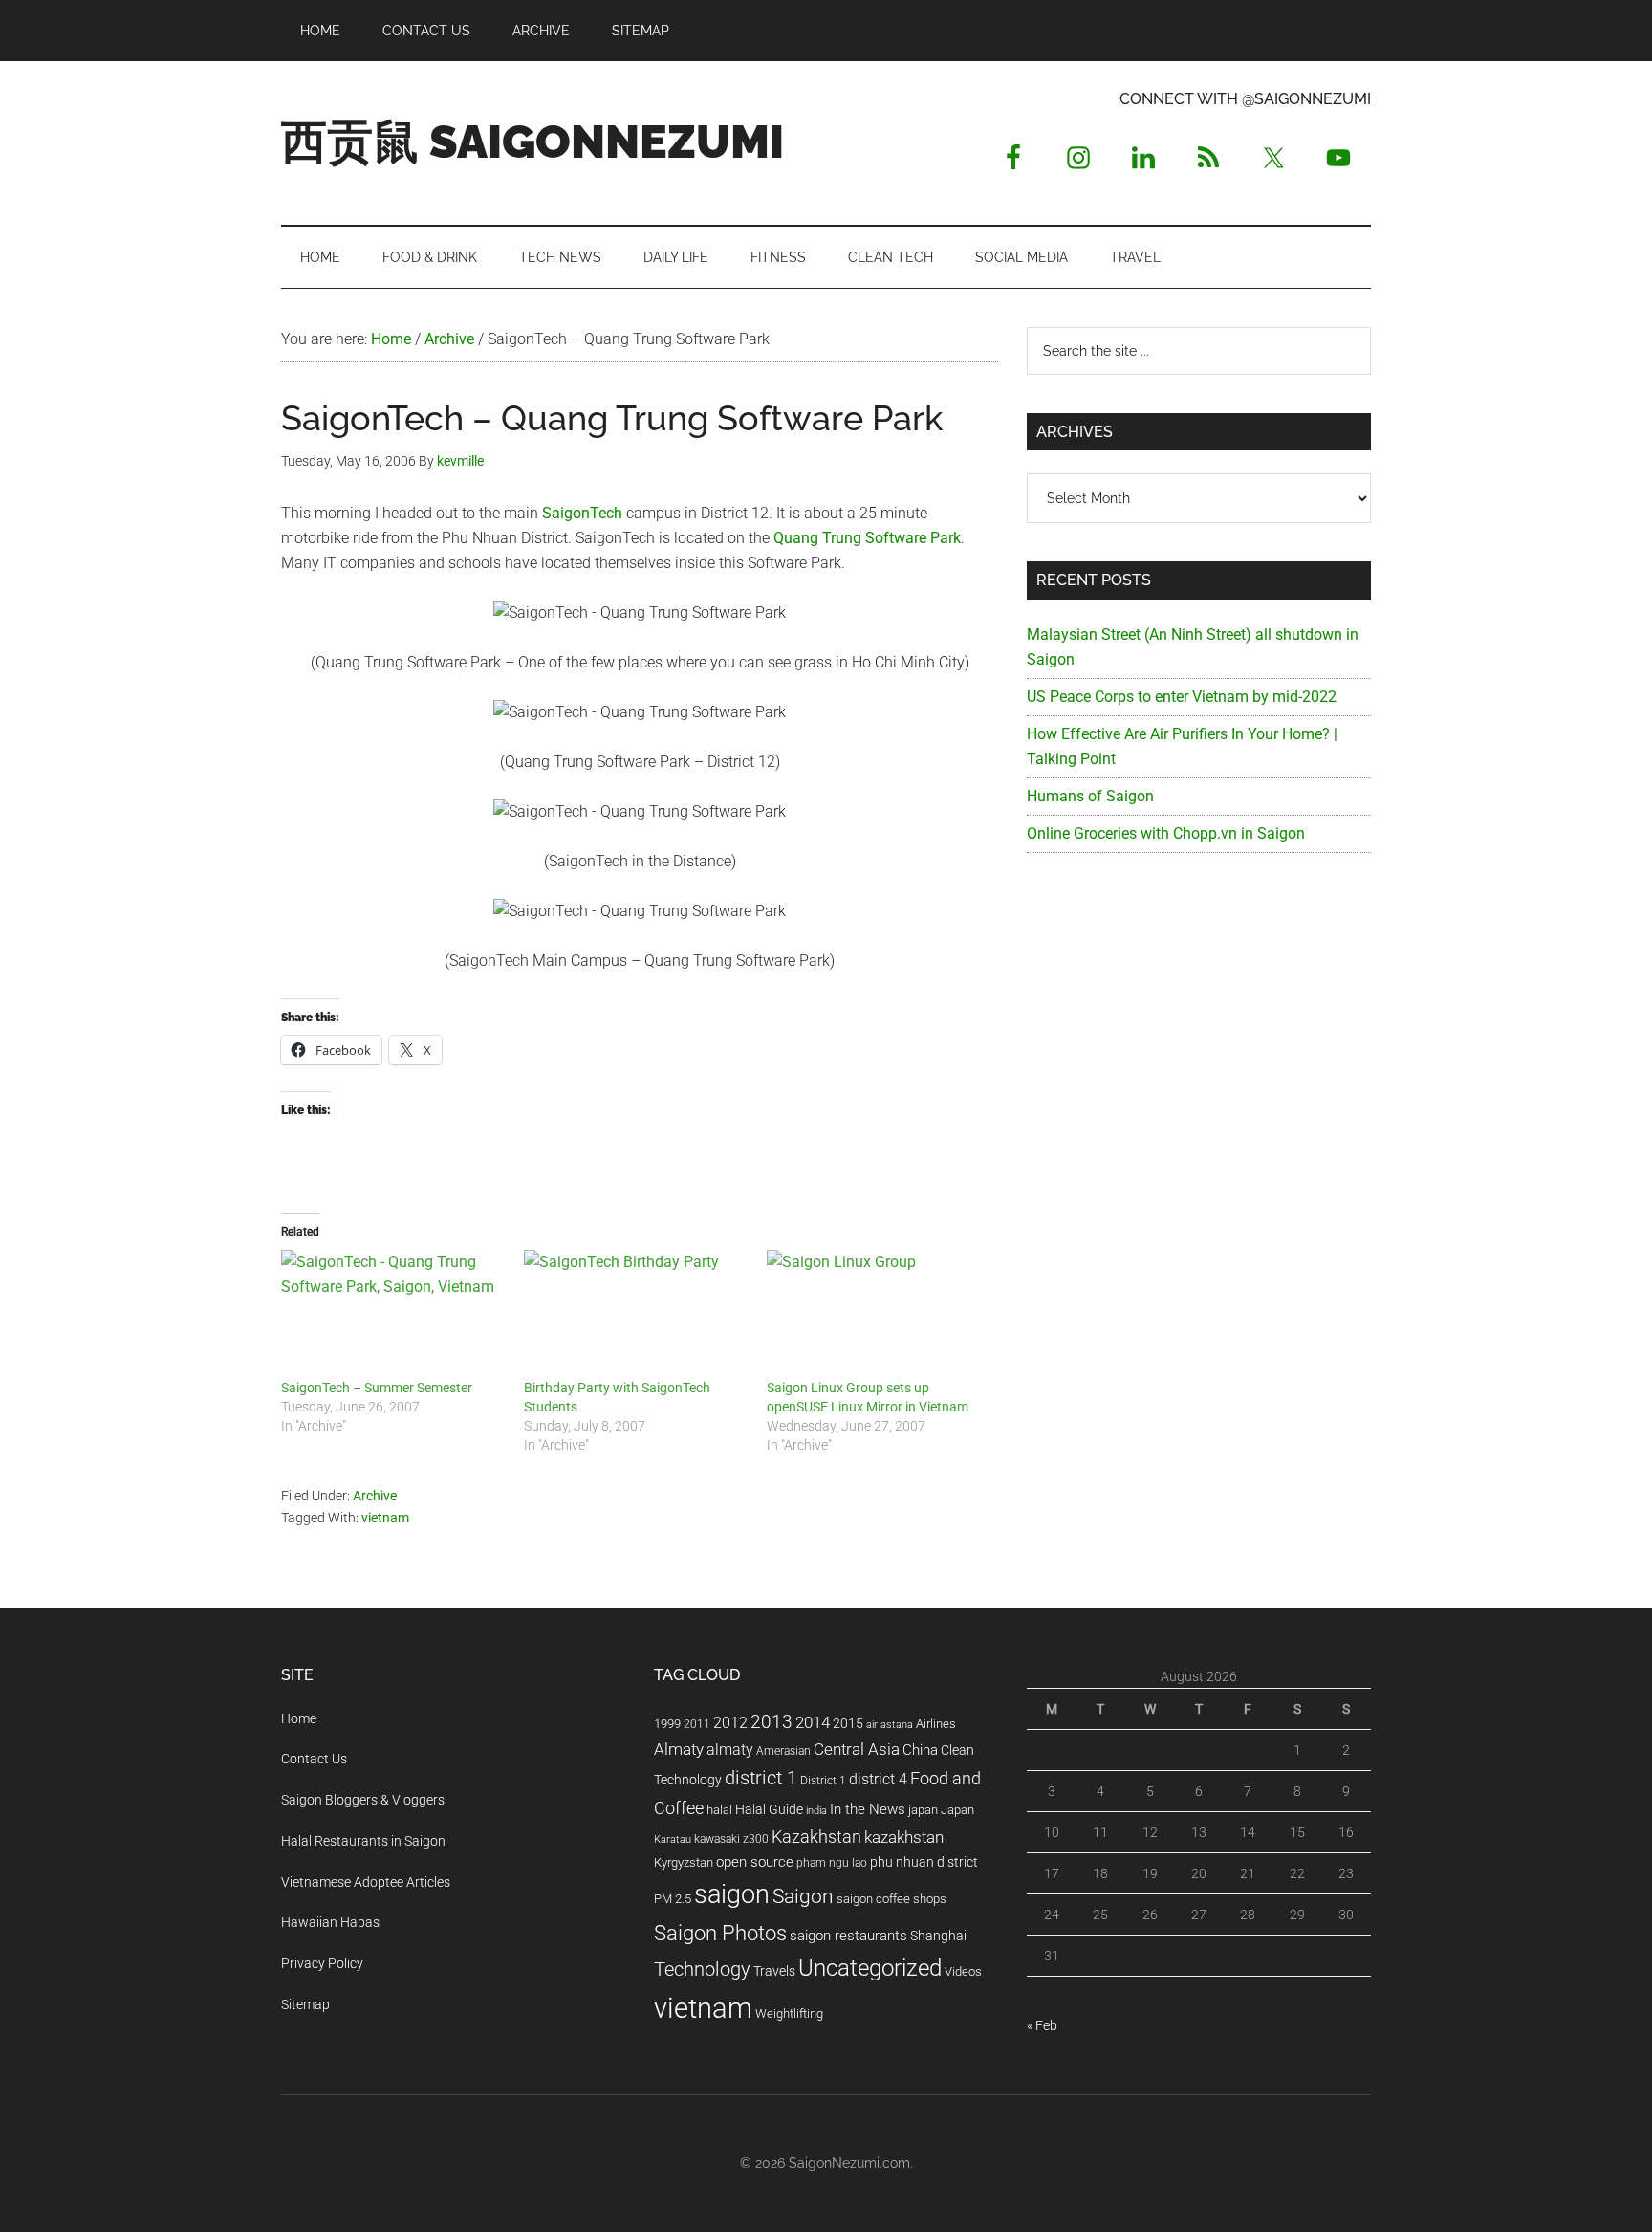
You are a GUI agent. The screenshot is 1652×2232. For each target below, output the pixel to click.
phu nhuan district (924, 1862)
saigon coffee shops (891, 1899)
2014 (813, 1722)
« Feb (1042, 2025)
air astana (890, 1725)
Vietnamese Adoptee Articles (366, 1882)
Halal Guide (769, 1809)
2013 (772, 1722)
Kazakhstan (816, 1837)
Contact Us (314, 1759)
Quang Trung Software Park (867, 538)
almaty (730, 1750)
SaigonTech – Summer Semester (377, 1388)
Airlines (936, 1724)
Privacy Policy (322, 1963)
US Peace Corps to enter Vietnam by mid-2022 (1182, 697)
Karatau (673, 1839)
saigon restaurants (848, 1936)
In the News (868, 1809)
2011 (697, 1724)
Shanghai (938, 1936)
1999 (667, 1724)
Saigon (803, 1896)
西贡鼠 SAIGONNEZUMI (533, 142)
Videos (963, 1971)
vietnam (385, 1518)
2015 (848, 1724)
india (816, 1811)
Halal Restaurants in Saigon (363, 1841)
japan (923, 1810)
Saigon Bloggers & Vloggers (363, 1800)
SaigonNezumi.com (849, 2163)
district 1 (761, 1778)
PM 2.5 (673, 1899)
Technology (702, 1969)
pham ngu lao (832, 1863)
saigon (732, 1894)
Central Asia (857, 1750)
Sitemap (305, 2004)
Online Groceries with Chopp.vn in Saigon (1166, 833)
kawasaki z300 (731, 1839)
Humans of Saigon (1090, 796)
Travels (774, 1971)
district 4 (878, 1780)
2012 (730, 1723)
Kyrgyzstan (684, 1862)
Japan (957, 1810)
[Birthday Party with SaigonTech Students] (636, 1314)
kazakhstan (904, 1837)
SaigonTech (582, 513)
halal (719, 1810)
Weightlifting (789, 2013)
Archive (375, 1496)
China (920, 1750)
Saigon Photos (720, 1933)
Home (299, 1718)
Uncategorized (870, 1968)
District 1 (823, 1781)
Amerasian (783, 1751)
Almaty (679, 1749)
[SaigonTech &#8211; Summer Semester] (393, 1314)
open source (755, 1862)
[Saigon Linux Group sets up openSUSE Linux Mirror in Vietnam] (879, 1314)
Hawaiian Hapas (330, 1922)
